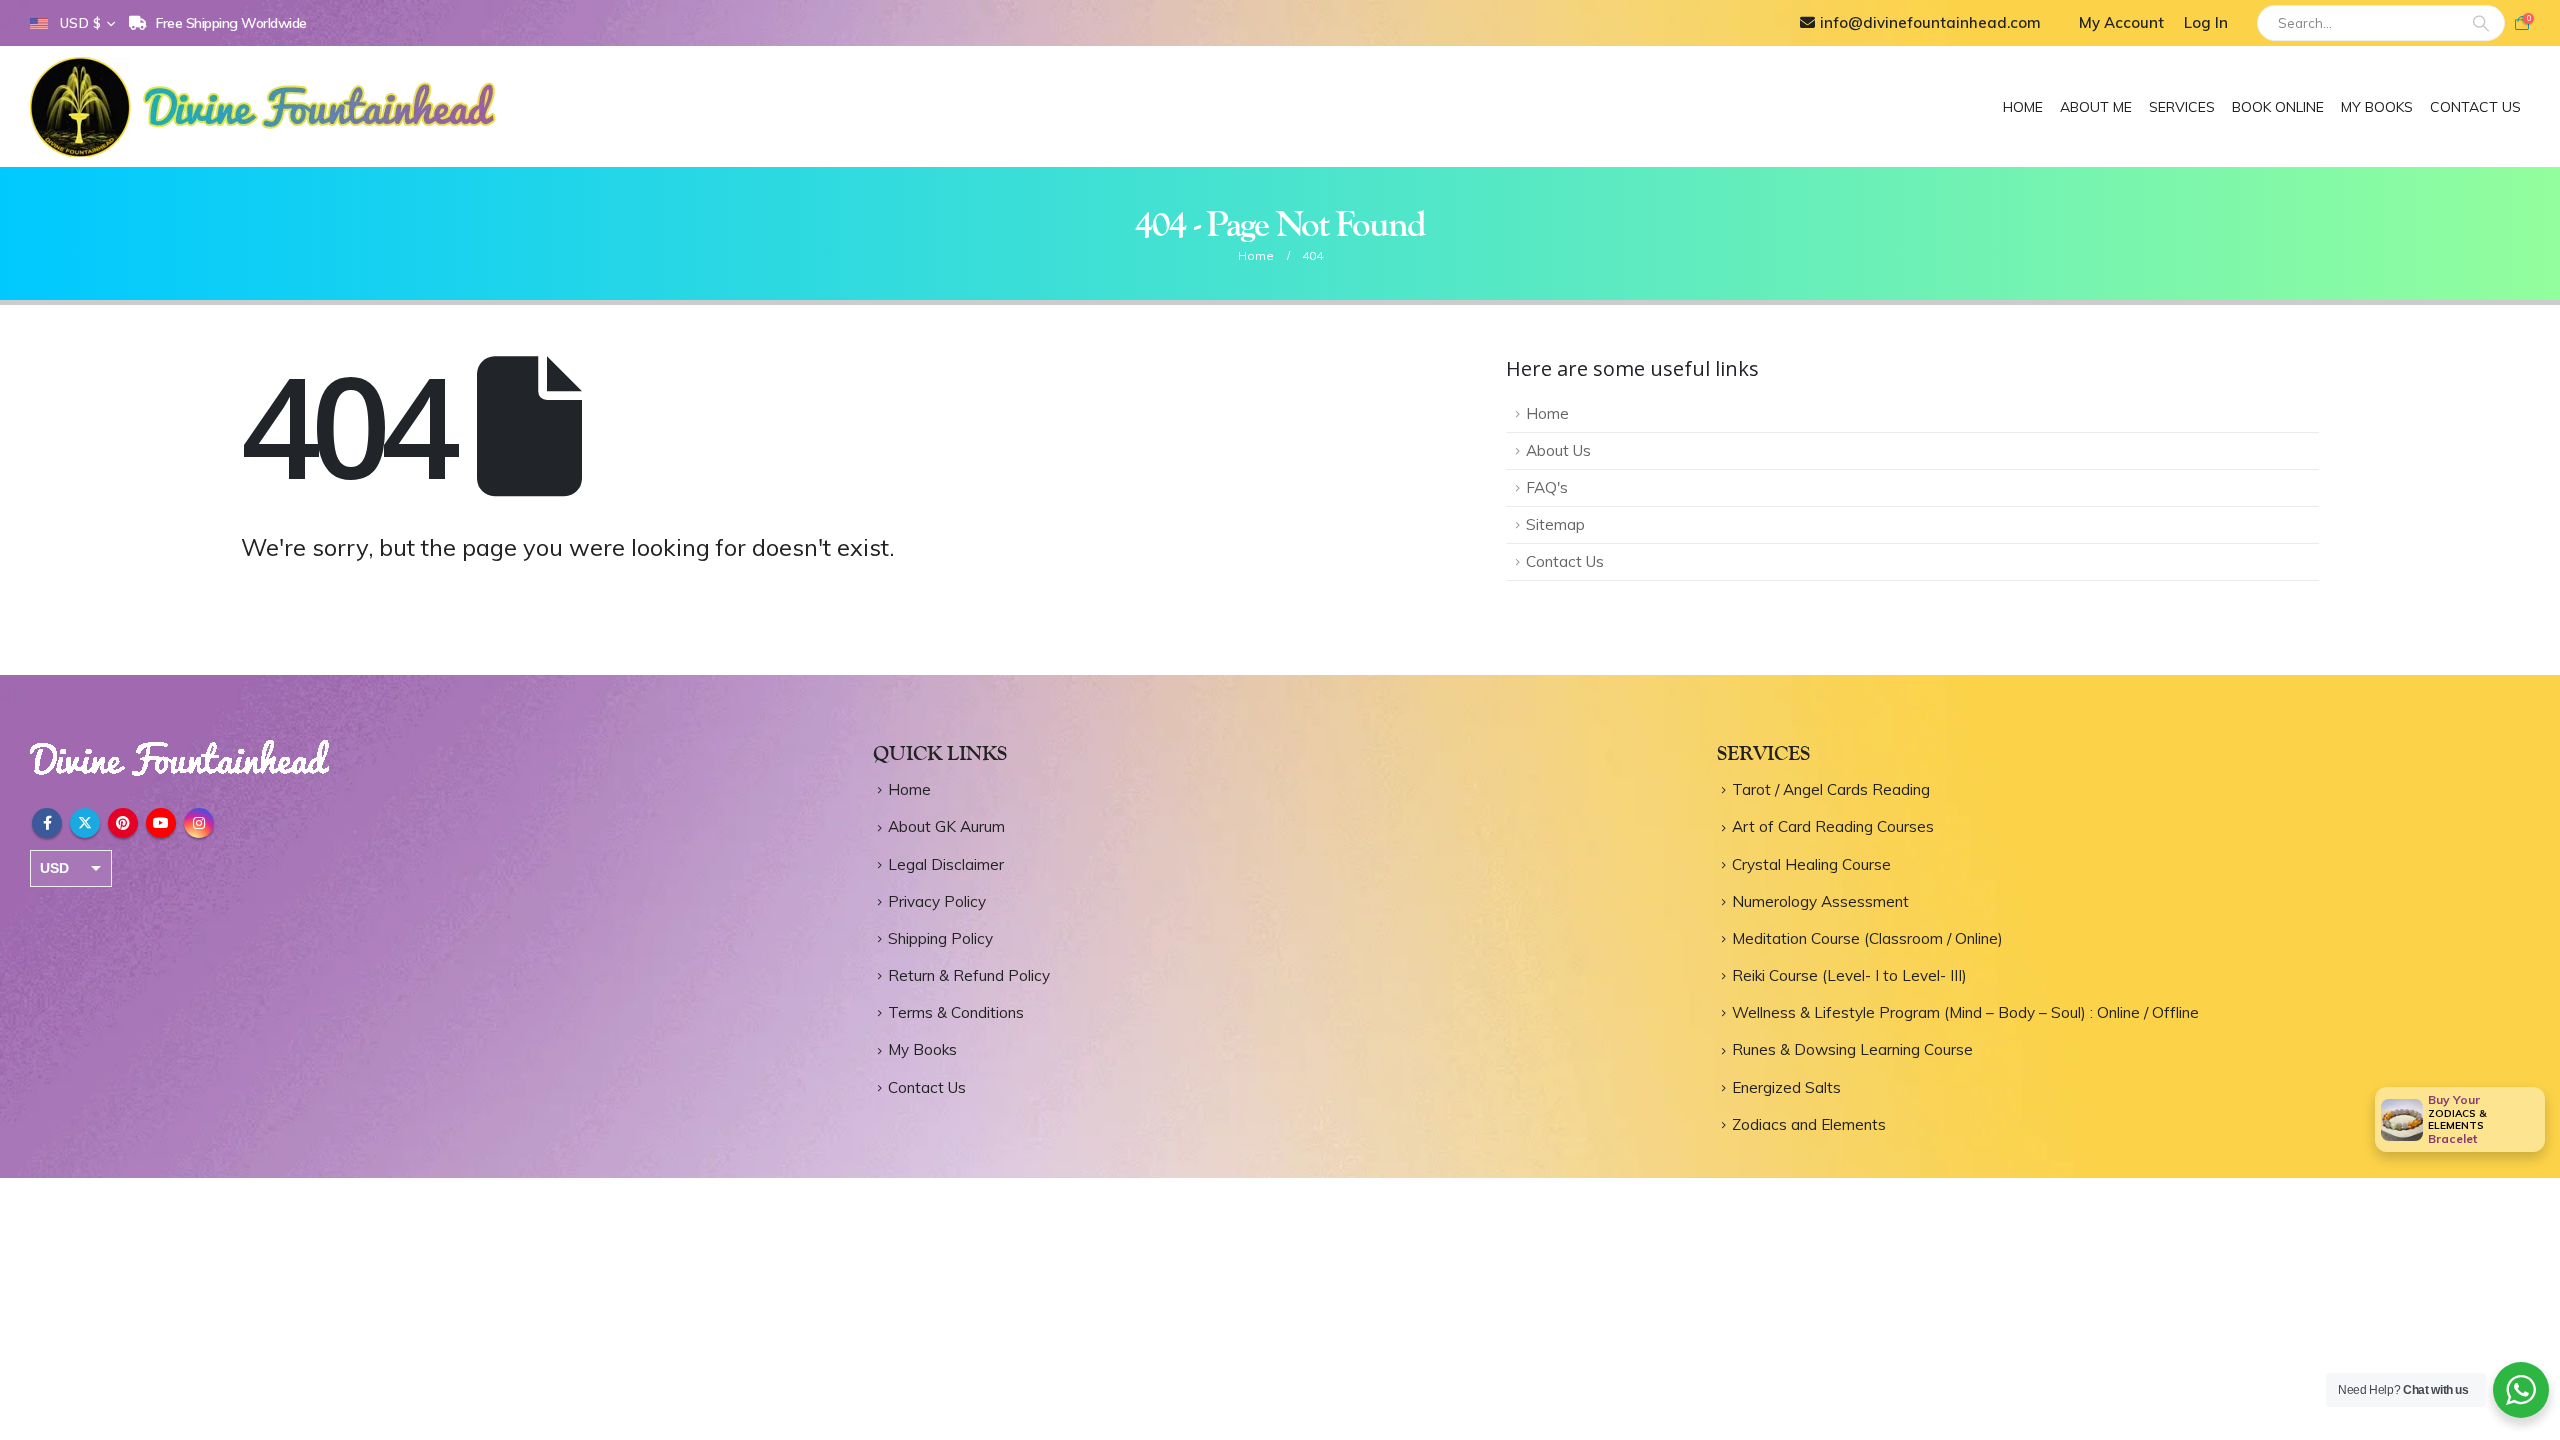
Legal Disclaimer (946, 864)
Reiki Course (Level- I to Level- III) (1849, 975)
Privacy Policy (937, 901)
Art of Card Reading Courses (1833, 826)
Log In (2206, 22)
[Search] (2481, 23)
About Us (1558, 450)
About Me (2096, 107)
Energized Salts (1786, 1087)
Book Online (2278, 107)
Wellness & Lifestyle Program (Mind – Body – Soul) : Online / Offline (1965, 1012)
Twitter (85, 823)
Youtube (161, 823)
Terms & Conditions (956, 1012)
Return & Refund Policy (969, 975)
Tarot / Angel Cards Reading (1831, 789)
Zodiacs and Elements (1809, 1124)
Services (2182, 107)
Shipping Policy (940, 938)
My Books (2377, 107)
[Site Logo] (267, 107)
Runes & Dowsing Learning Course (1852, 1049)
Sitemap (1555, 524)
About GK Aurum (946, 826)
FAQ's (1547, 487)
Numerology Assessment (1820, 901)
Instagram (199, 823)
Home (2023, 107)
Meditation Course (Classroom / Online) (1867, 938)
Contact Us (2475, 107)
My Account (2121, 22)
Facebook (47, 823)
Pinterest (123, 823)
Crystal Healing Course (1811, 864)
